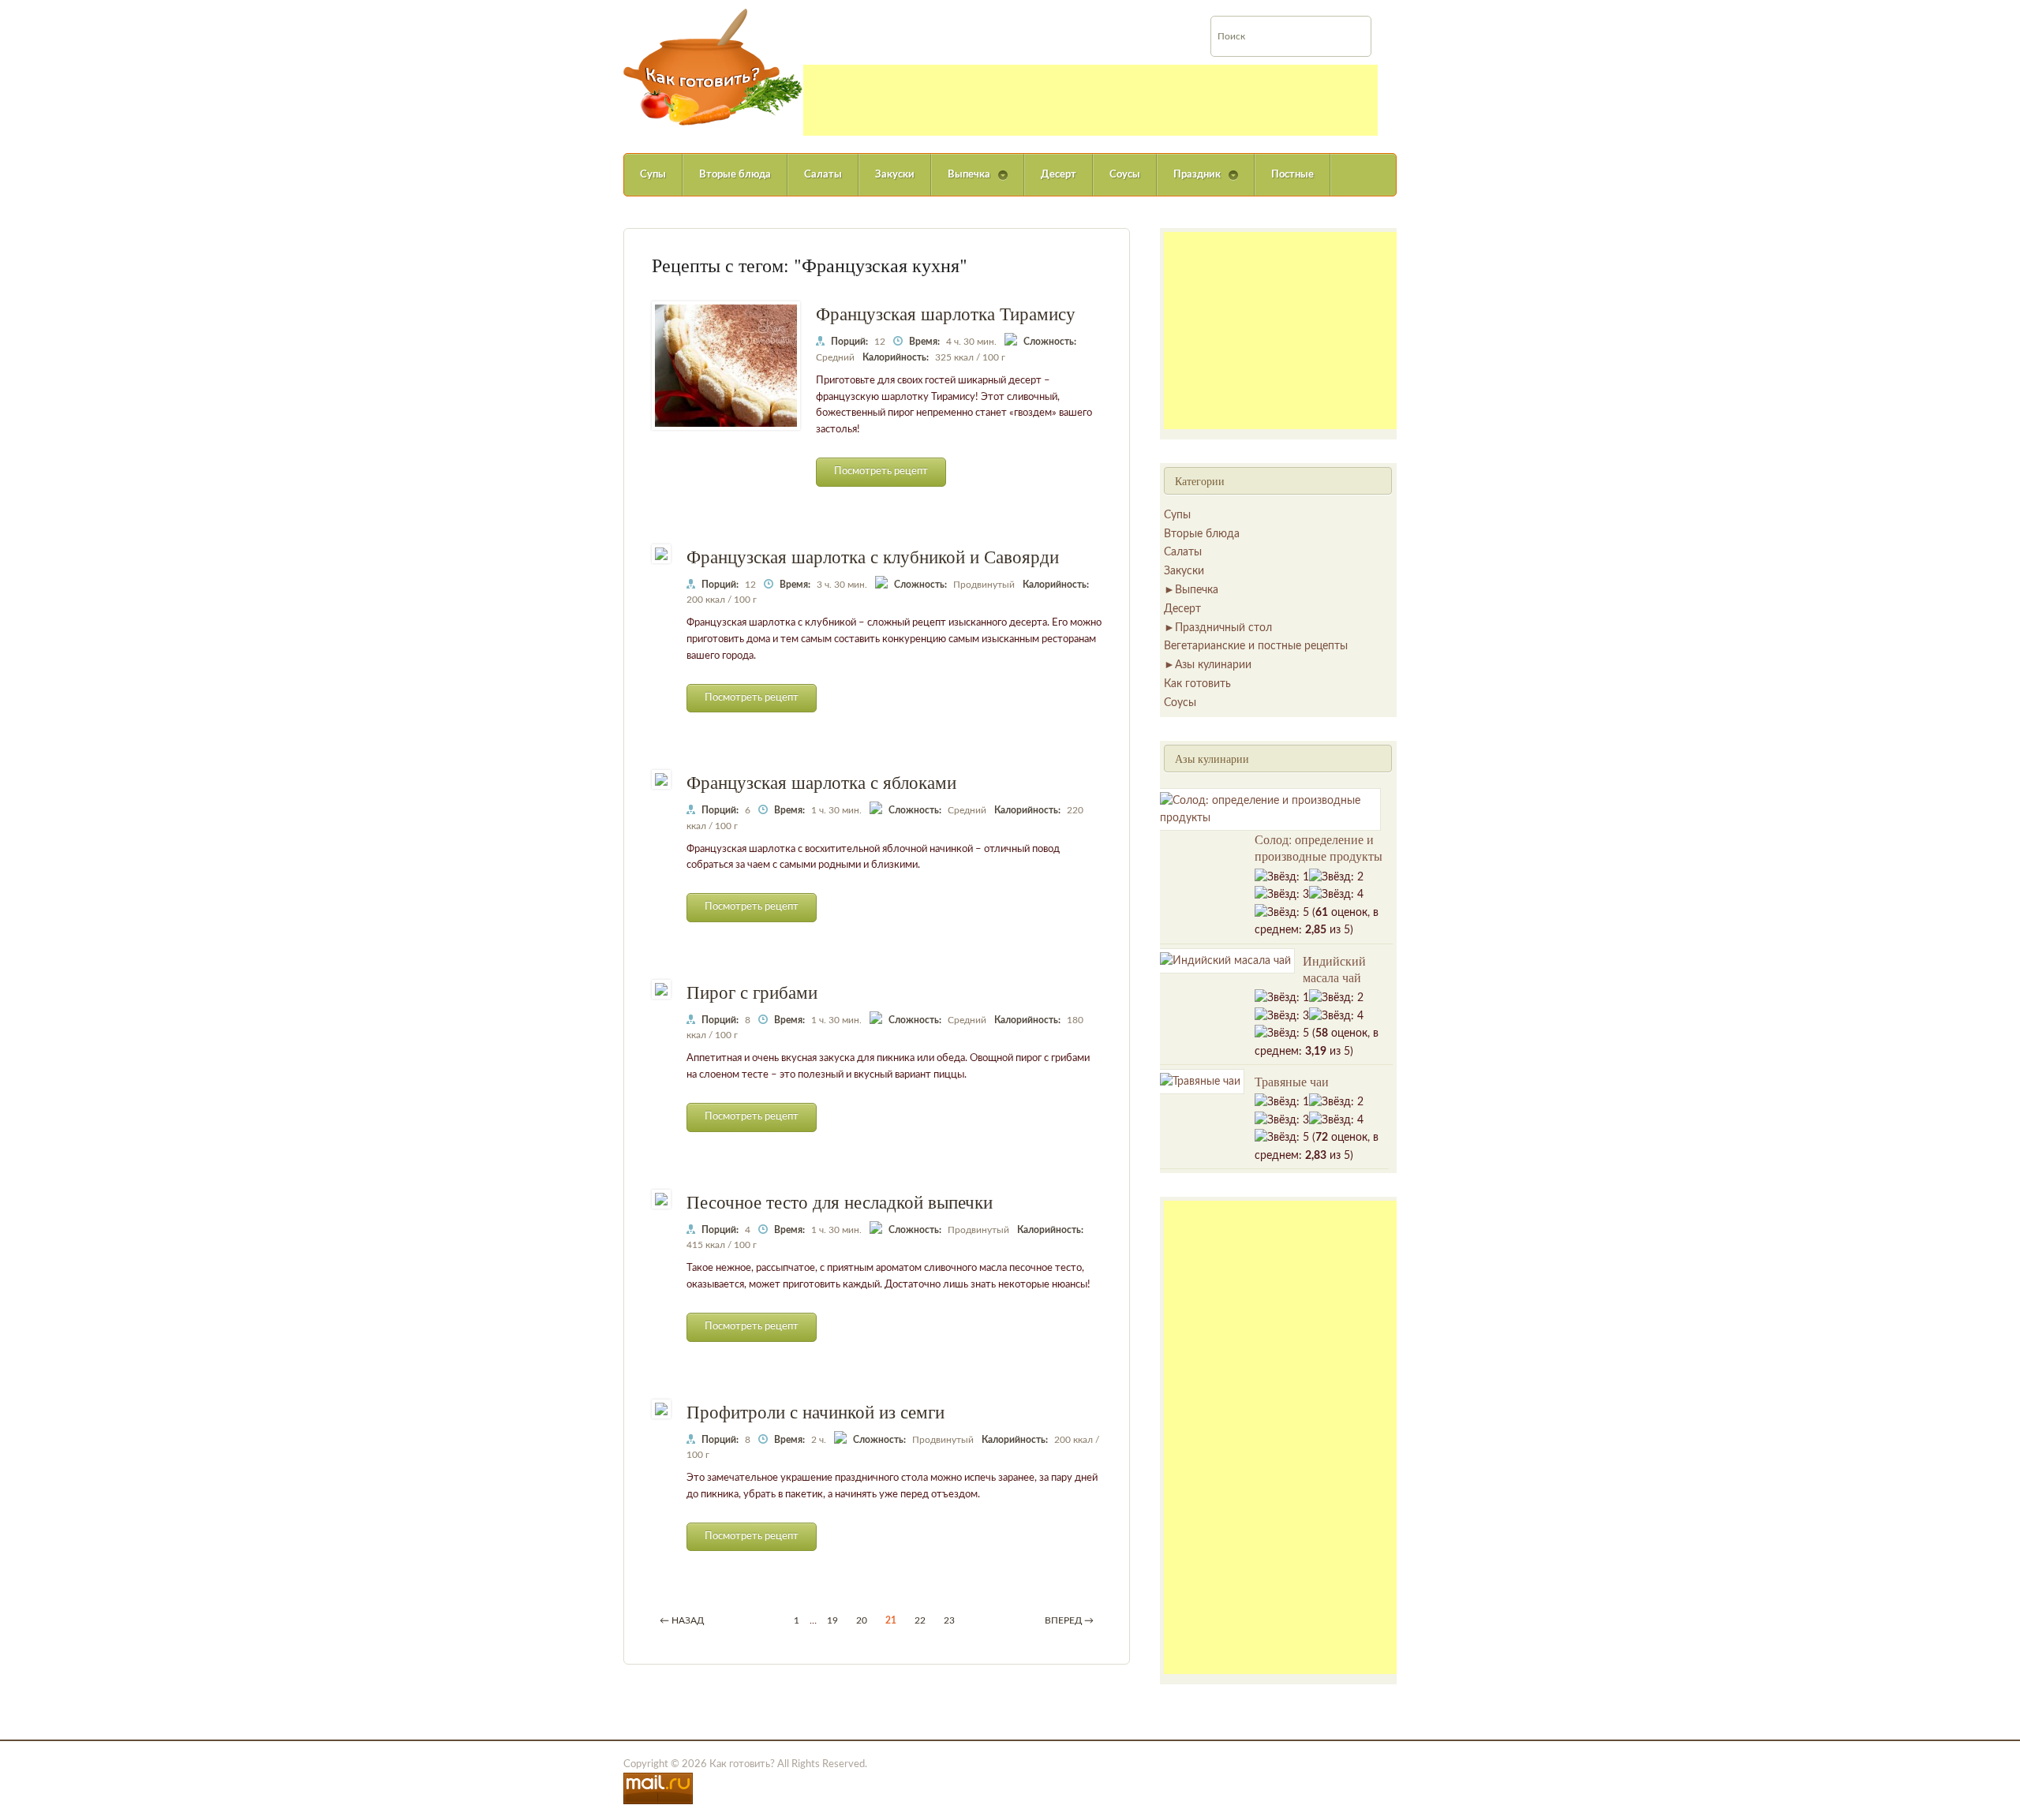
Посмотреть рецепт (881, 471)
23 (949, 1620)
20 (862, 1620)
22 (920, 1620)
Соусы (1125, 175)
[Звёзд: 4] (1336, 895)
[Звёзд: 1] (1282, 877)
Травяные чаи (1292, 1081)
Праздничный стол (1223, 628)
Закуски (895, 175)
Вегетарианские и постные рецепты (1256, 646)
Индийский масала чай (1334, 969)
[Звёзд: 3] (1282, 895)
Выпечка (961, 183)
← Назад (682, 1620)
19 (832, 1620)
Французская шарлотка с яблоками (821, 782)
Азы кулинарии (1213, 665)
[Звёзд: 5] (1282, 913)
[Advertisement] (1090, 100)
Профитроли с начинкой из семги (815, 1411)
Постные (1292, 175)
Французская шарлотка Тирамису (946, 313)
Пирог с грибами (752, 992)
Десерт (1059, 175)
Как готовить (1197, 684)
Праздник (1189, 183)
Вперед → (1069, 1620)
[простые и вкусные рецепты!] (713, 67)
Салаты (823, 175)
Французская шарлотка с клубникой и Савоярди (873, 556)
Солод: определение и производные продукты (1319, 847)
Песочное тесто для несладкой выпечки (840, 1201)
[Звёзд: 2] (1336, 877)
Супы (653, 175)
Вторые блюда (735, 175)
